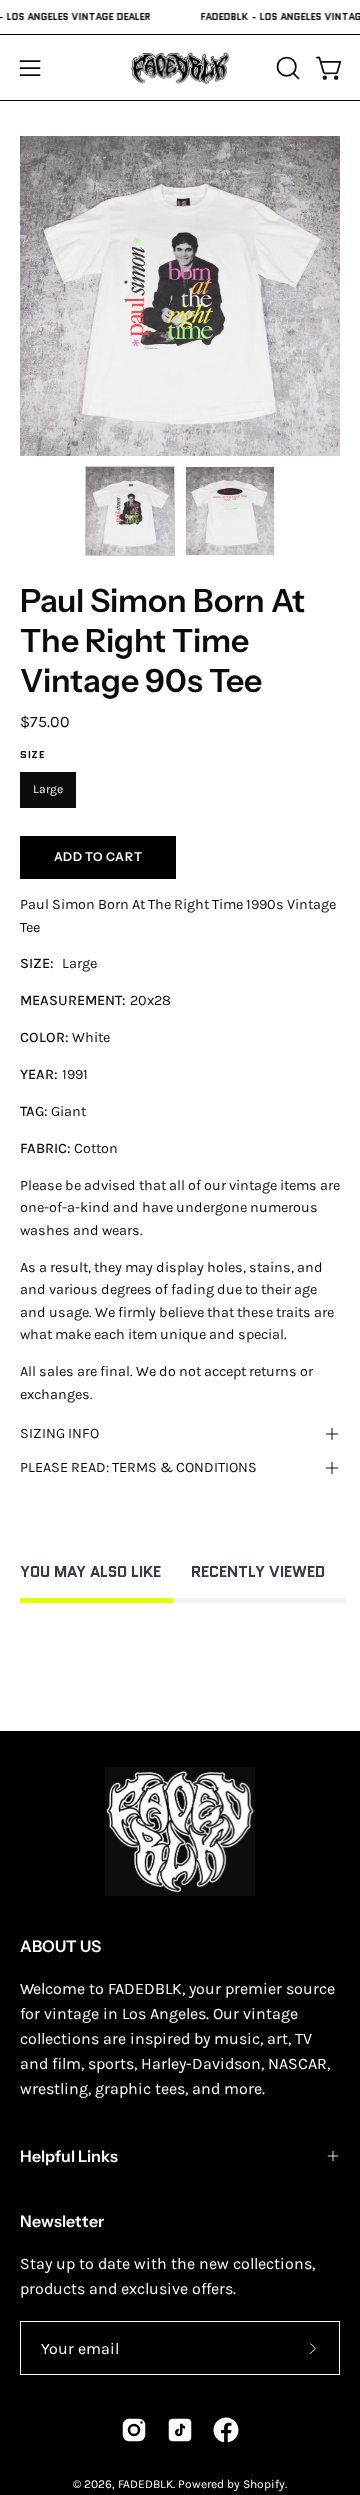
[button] (286, 68)
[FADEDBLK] (180, 67)
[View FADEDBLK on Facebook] (226, 2430)
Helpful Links (69, 2156)
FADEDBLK (145, 2484)
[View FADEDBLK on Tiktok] (180, 2430)
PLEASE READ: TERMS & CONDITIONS (138, 1467)
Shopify (264, 2484)
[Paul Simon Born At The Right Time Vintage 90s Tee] (130, 511)
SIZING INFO (59, 1433)
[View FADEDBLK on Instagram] (134, 2430)
